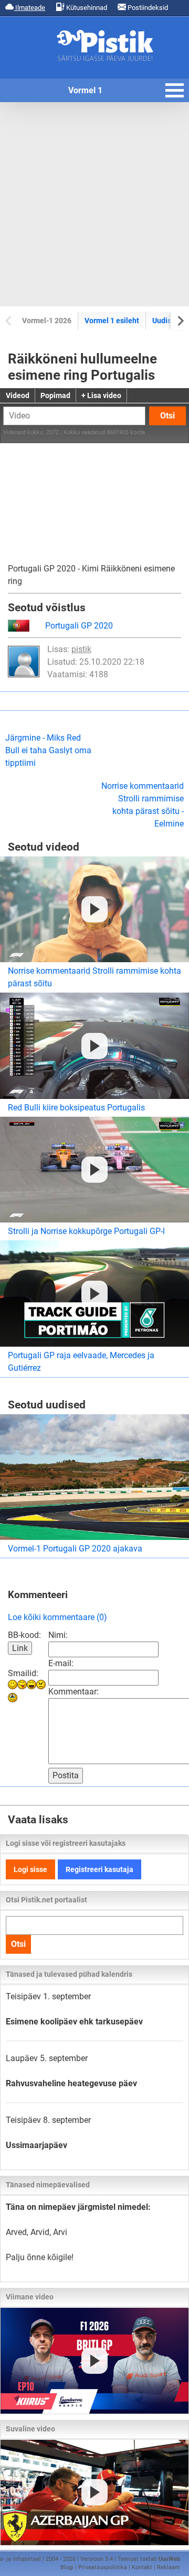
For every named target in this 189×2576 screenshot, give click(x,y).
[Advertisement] (94, 204)
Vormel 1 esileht (112, 321)
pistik (81, 649)
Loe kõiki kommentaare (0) (57, 1617)
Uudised (166, 321)
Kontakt (142, 2567)
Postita (66, 1775)
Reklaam (169, 2567)
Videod (18, 395)
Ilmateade (29, 8)
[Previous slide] (9, 320)
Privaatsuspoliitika (103, 2567)
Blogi (67, 2567)
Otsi (167, 416)
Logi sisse (30, 1869)
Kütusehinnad (86, 8)
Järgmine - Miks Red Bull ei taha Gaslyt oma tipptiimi (48, 750)
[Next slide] (180, 320)
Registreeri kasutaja (99, 1869)
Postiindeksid (147, 8)
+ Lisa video (101, 395)
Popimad (55, 395)
